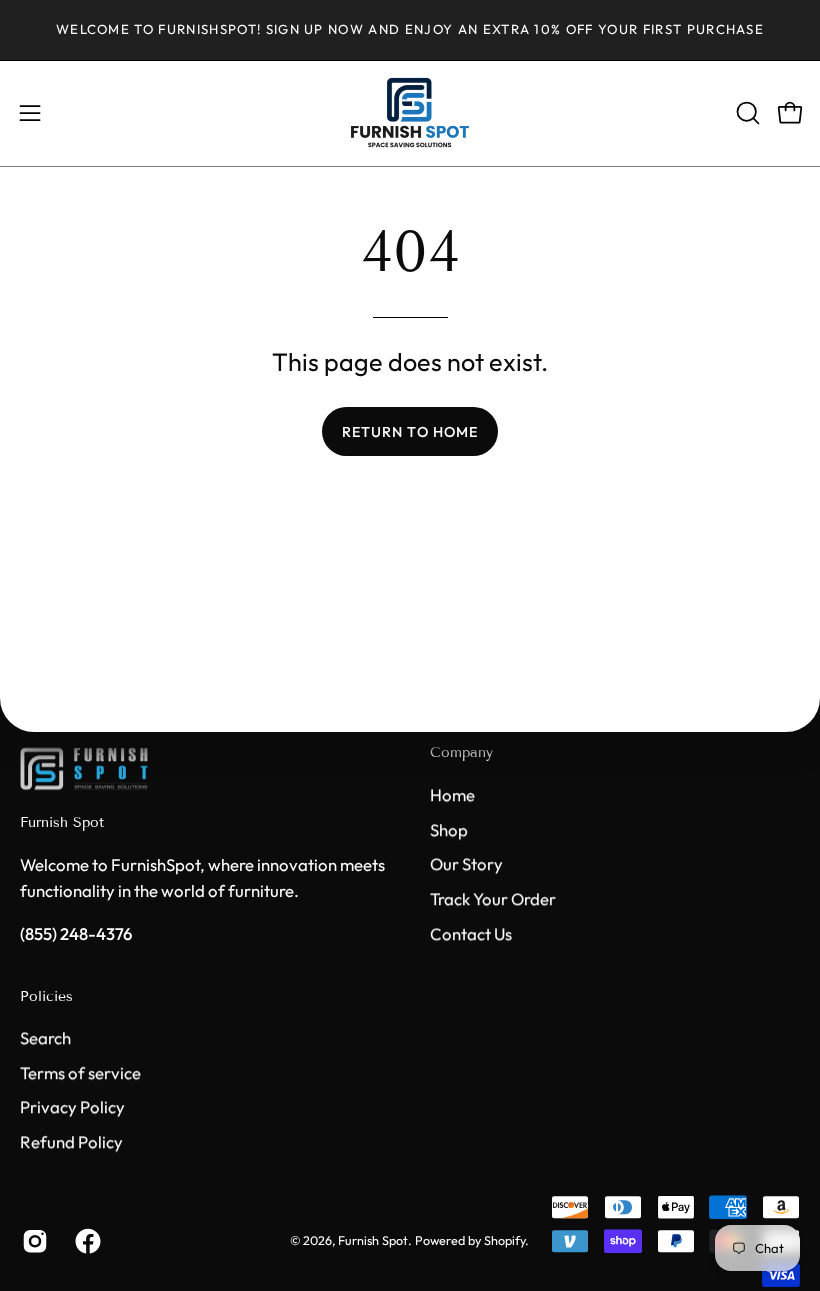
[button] (746, 113)
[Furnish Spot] (410, 113)
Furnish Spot (62, 822)
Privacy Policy (72, 1107)
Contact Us (471, 932)
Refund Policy (71, 1141)
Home (452, 794)
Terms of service (80, 1072)
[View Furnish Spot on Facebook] (86, 1241)
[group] (410, 30)
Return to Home (410, 432)
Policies (46, 996)
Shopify (504, 1241)
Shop (449, 828)
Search (45, 1037)
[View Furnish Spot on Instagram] (33, 1241)
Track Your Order (493, 898)
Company (461, 752)
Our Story (466, 863)
